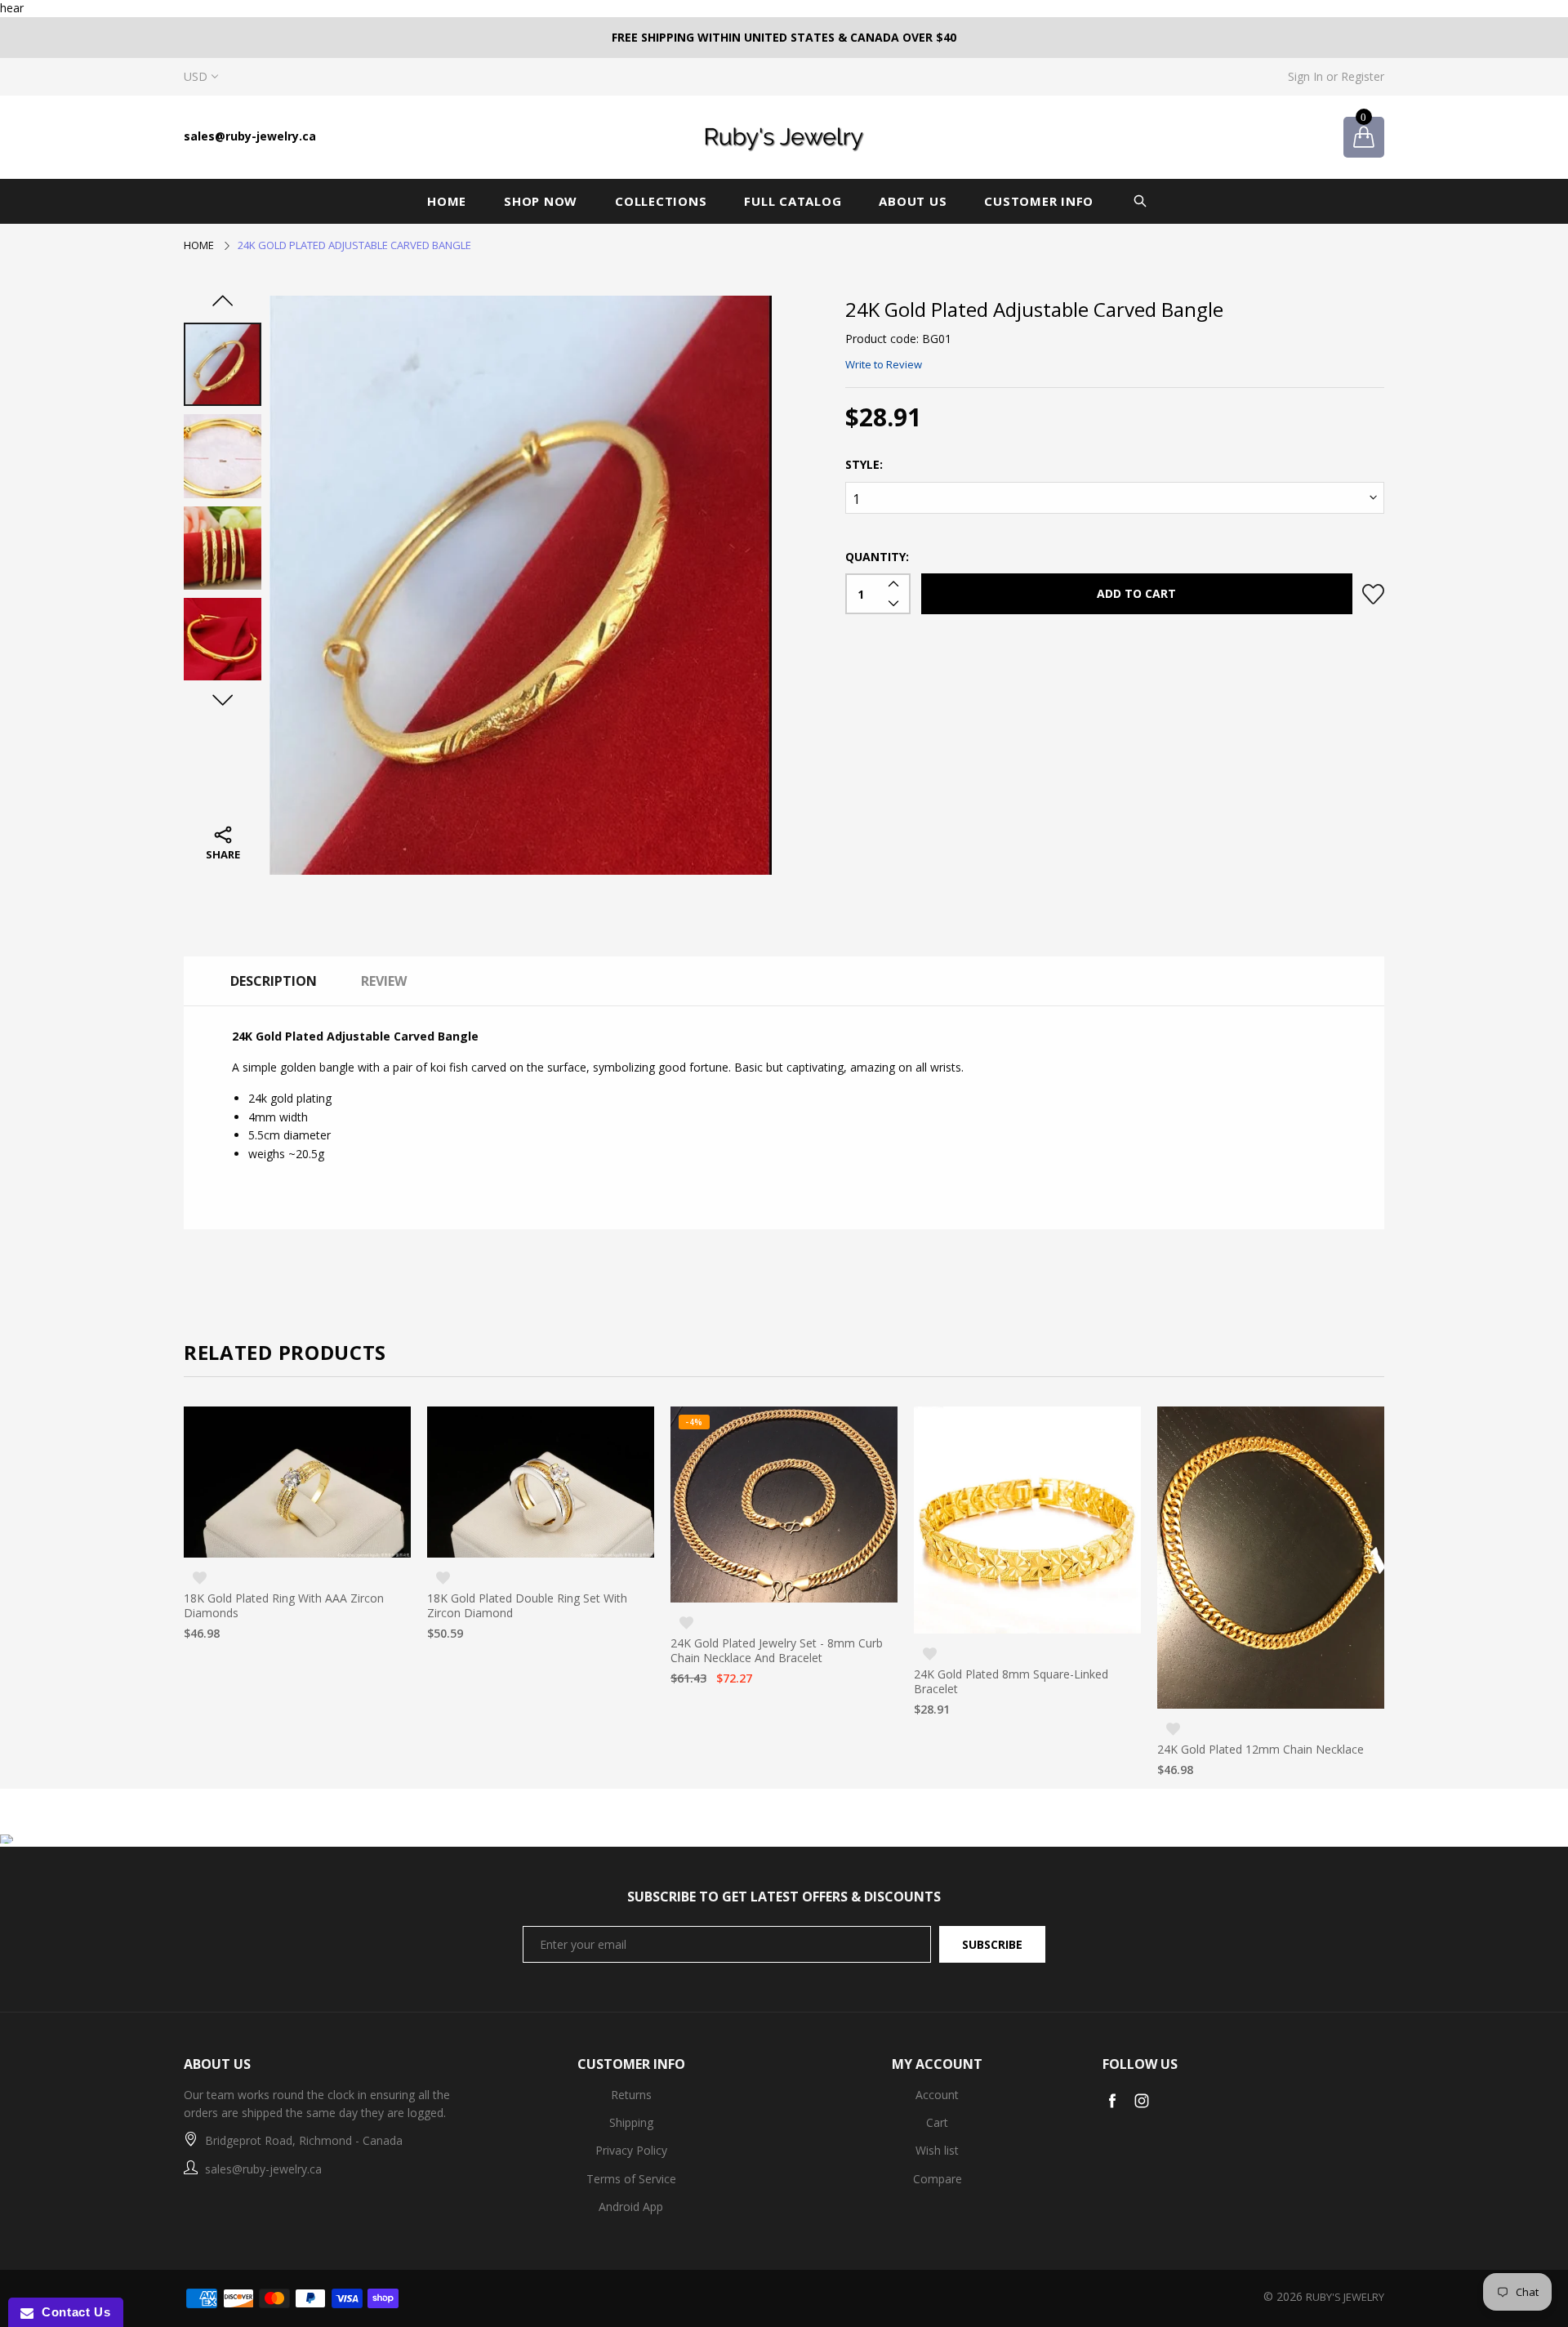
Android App (631, 2207)
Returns (631, 2095)
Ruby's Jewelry (1345, 2297)
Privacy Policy (631, 2150)
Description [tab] (274, 981)
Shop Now (541, 201)
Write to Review (884, 364)
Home (447, 201)
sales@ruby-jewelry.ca (250, 136)
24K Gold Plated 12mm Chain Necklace (1017, 1750)
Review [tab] (384, 981)
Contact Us (72, 2312)
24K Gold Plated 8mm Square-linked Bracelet (768, 1682)
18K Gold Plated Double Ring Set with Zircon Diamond (284, 1606)
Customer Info (1039, 201)
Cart (937, 2122)
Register (1363, 76)
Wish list (937, 2150)
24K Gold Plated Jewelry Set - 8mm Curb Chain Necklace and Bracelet (533, 1651)
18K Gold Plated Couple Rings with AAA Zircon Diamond (1262, 1680)
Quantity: (877, 557)
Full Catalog (793, 201)
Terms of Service (631, 2179)
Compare (938, 2179)
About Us (913, 201)
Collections (661, 201)
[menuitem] (452, 201)
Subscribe (992, 1944)
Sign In (1305, 76)
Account (937, 2095)
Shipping (631, 2122)
